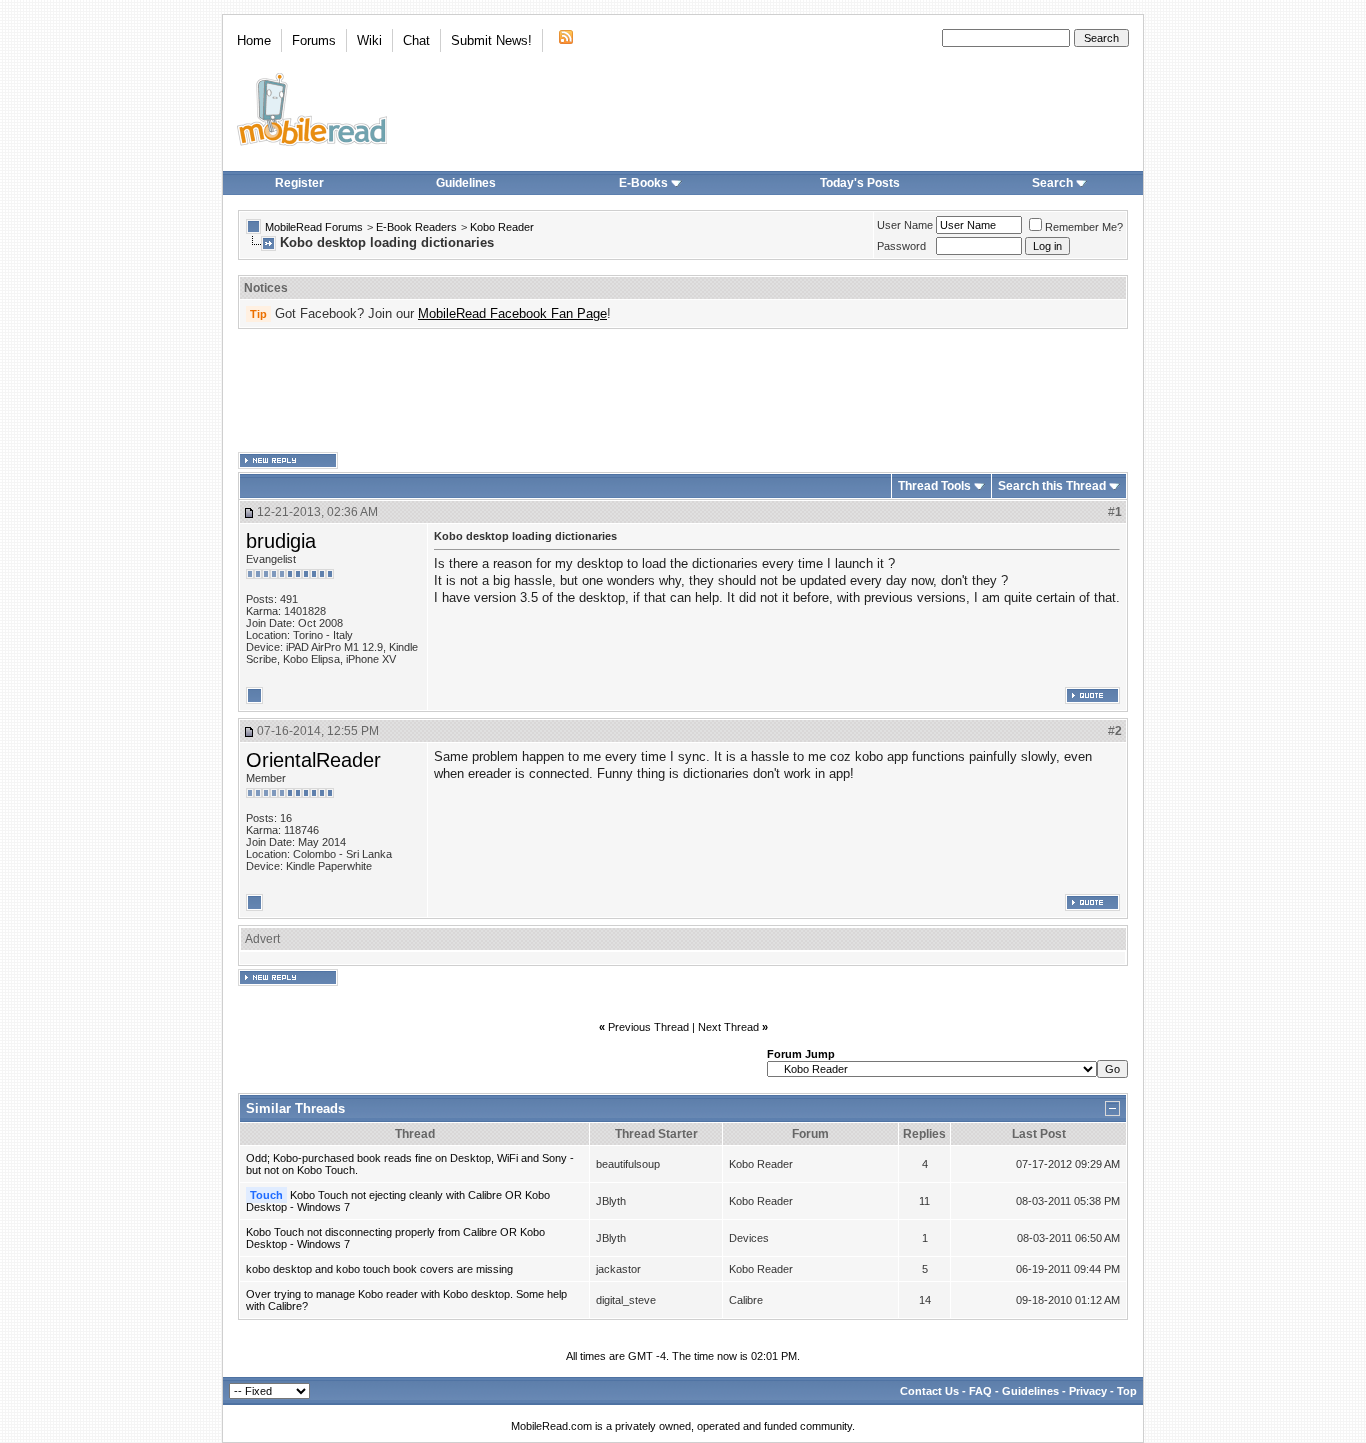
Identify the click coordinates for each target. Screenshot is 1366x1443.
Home (254, 40)
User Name (905, 225)
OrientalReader (313, 760)
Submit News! (491, 40)
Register (299, 183)
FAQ (980, 1391)
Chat (416, 40)
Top (1127, 1391)
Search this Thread (1052, 486)
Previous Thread (648, 1027)
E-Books (643, 183)
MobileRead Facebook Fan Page (512, 313)
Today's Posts (860, 183)
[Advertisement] (683, 391)
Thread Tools (934, 486)
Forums (314, 40)
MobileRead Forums (314, 227)
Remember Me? (1084, 227)
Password (901, 246)
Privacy (1088, 1391)
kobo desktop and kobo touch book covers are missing (379, 1269)
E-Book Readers (416, 227)
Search (1052, 183)
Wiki (369, 40)
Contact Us (929, 1391)
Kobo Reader (502, 227)
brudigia (281, 541)
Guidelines (466, 183)
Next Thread (728, 1027)
